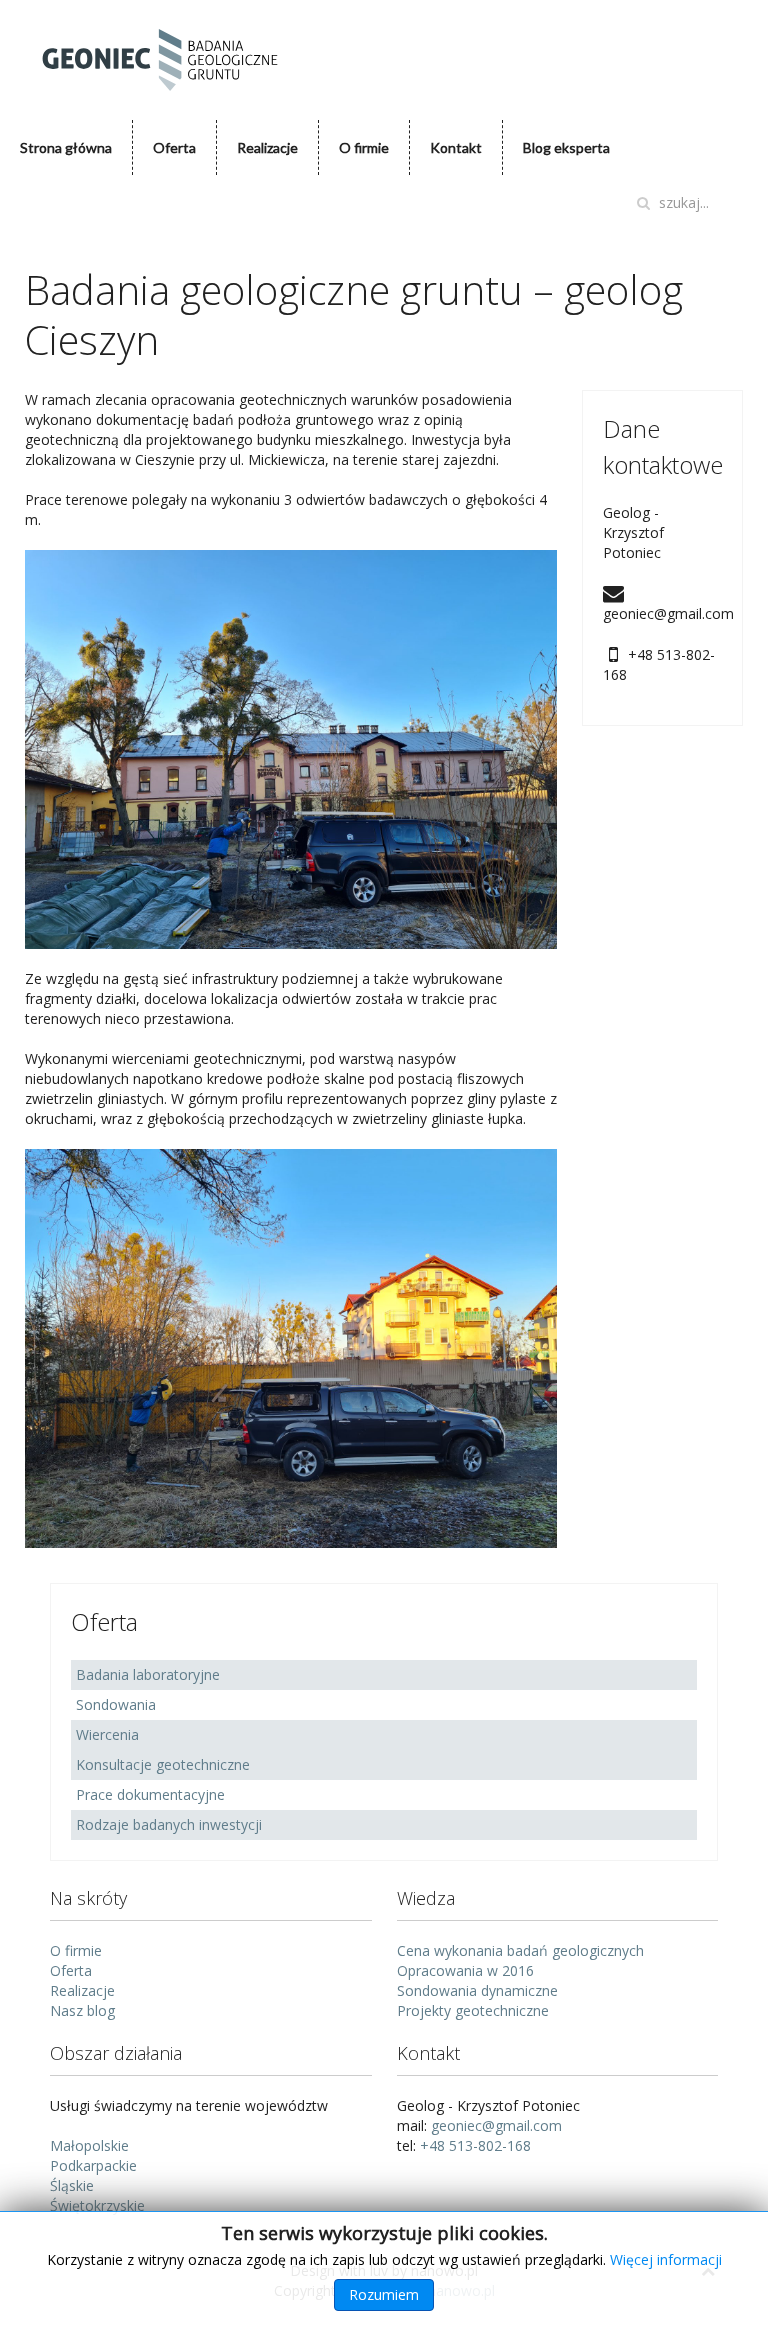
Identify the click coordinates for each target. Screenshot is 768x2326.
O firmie (364, 147)
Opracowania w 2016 (465, 1970)
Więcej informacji (666, 2259)
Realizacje (267, 147)
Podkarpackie (93, 2165)
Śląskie (72, 2185)
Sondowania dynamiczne (477, 1990)
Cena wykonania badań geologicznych (520, 1950)
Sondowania (116, 1704)
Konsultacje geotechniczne (163, 1764)
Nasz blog (82, 2010)
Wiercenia (107, 1734)
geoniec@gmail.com (496, 2125)
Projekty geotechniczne (473, 2010)
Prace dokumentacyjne (150, 1794)
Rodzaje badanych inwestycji (169, 1824)
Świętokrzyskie (97, 2205)
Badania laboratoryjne (148, 1674)
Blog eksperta (566, 147)
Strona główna (66, 147)
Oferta (174, 147)
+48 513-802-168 (475, 2145)
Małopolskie (89, 2145)
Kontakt (456, 147)
